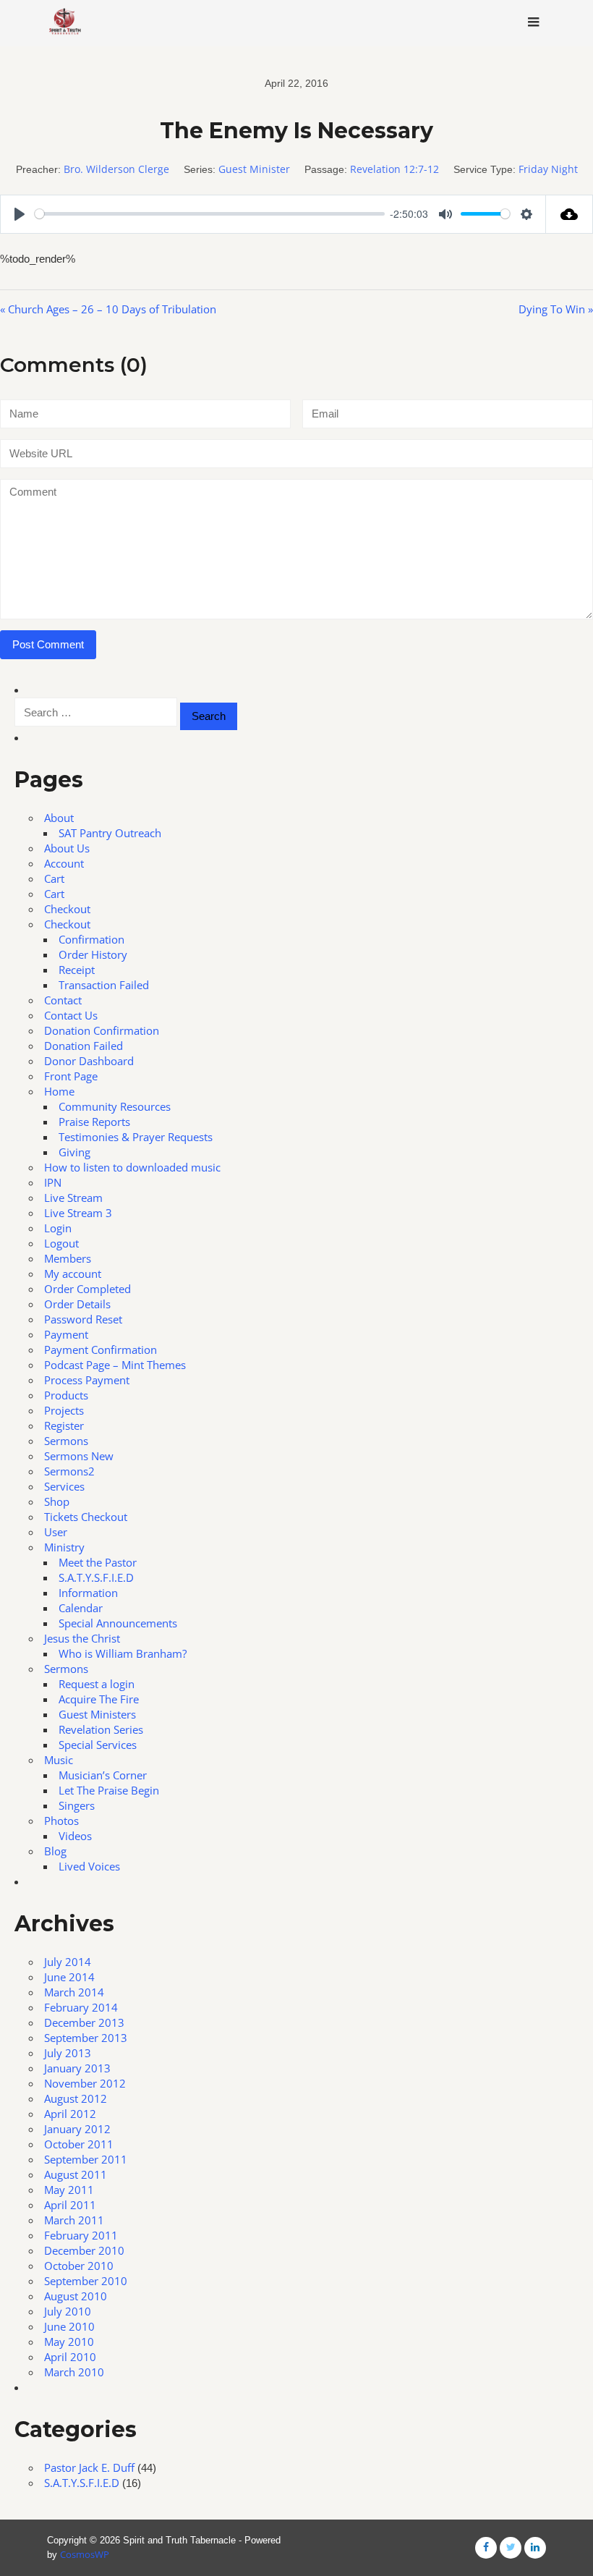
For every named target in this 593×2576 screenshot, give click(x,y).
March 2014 (74, 1992)
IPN (53, 1182)
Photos (61, 1821)
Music (59, 1760)
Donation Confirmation (102, 1030)
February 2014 (81, 2007)
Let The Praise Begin (109, 1790)
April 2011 (70, 2205)
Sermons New (79, 1456)
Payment (66, 1334)
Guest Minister (254, 169)
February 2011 (81, 2235)
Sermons (66, 1441)
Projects (64, 1410)
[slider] (210, 214)
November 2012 (85, 2083)
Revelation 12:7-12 (394, 169)
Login (58, 1228)
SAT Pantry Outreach (110, 833)
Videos (75, 1836)
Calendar (81, 1608)
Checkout (67, 909)
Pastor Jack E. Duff (89, 2467)
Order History (93, 954)
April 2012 (70, 2114)
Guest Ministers (97, 1714)
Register (64, 1425)
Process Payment (87, 1380)
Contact (63, 1000)
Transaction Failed (104, 985)
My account (73, 1274)
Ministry (64, 1547)
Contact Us (71, 1015)
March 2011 (74, 2220)
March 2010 (74, 2372)
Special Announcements (118, 1623)
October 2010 (79, 2266)
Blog (55, 1851)
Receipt (77, 970)
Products (66, 1395)
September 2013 (86, 2038)
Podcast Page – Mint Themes (115, 1365)
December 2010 (84, 2250)
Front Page (71, 1076)
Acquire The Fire (99, 1699)
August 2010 (76, 2296)
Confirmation (91, 939)
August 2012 (76, 2098)
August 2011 (76, 2174)
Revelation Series (101, 1729)
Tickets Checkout (86, 1517)
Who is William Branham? (123, 1653)
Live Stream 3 (78, 1213)
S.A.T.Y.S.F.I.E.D (96, 1577)
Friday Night (548, 169)
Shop (57, 1501)
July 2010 (68, 2311)
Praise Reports (94, 1122)
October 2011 (79, 2144)
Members (68, 1258)
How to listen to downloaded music (132, 1167)
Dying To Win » (556, 309)
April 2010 (70, 2357)
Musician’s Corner (103, 1775)
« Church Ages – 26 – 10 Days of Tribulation (108, 309)
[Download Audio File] (569, 214)
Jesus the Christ (82, 1638)
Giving (74, 1152)
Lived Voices (89, 1866)
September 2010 (86, 2281)
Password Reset (83, 1319)
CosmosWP (85, 2554)
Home (59, 1091)
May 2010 (69, 2342)
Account (64, 863)
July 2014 (68, 1962)
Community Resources (115, 1106)
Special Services (98, 1745)
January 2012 (77, 2129)
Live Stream (73, 1198)
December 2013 (84, 2022)
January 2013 (77, 2068)
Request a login (97, 1684)
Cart (54, 878)
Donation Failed (84, 1046)
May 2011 (69, 2190)
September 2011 (86, 2159)
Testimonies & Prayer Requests (136, 1137)
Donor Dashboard (89, 1061)
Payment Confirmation (101, 1350)
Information (88, 1593)
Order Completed (88, 1289)
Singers (77, 1805)
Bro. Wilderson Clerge (116, 169)
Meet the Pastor (98, 1562)
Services (64, 1486)
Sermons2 (69, 1471)
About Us (67, 848)
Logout (61, 1243)
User (56, 1532)
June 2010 (69, 2326)
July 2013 (68, 2053)
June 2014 (69, 1977)
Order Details (77, 1304)
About (59, 818)
